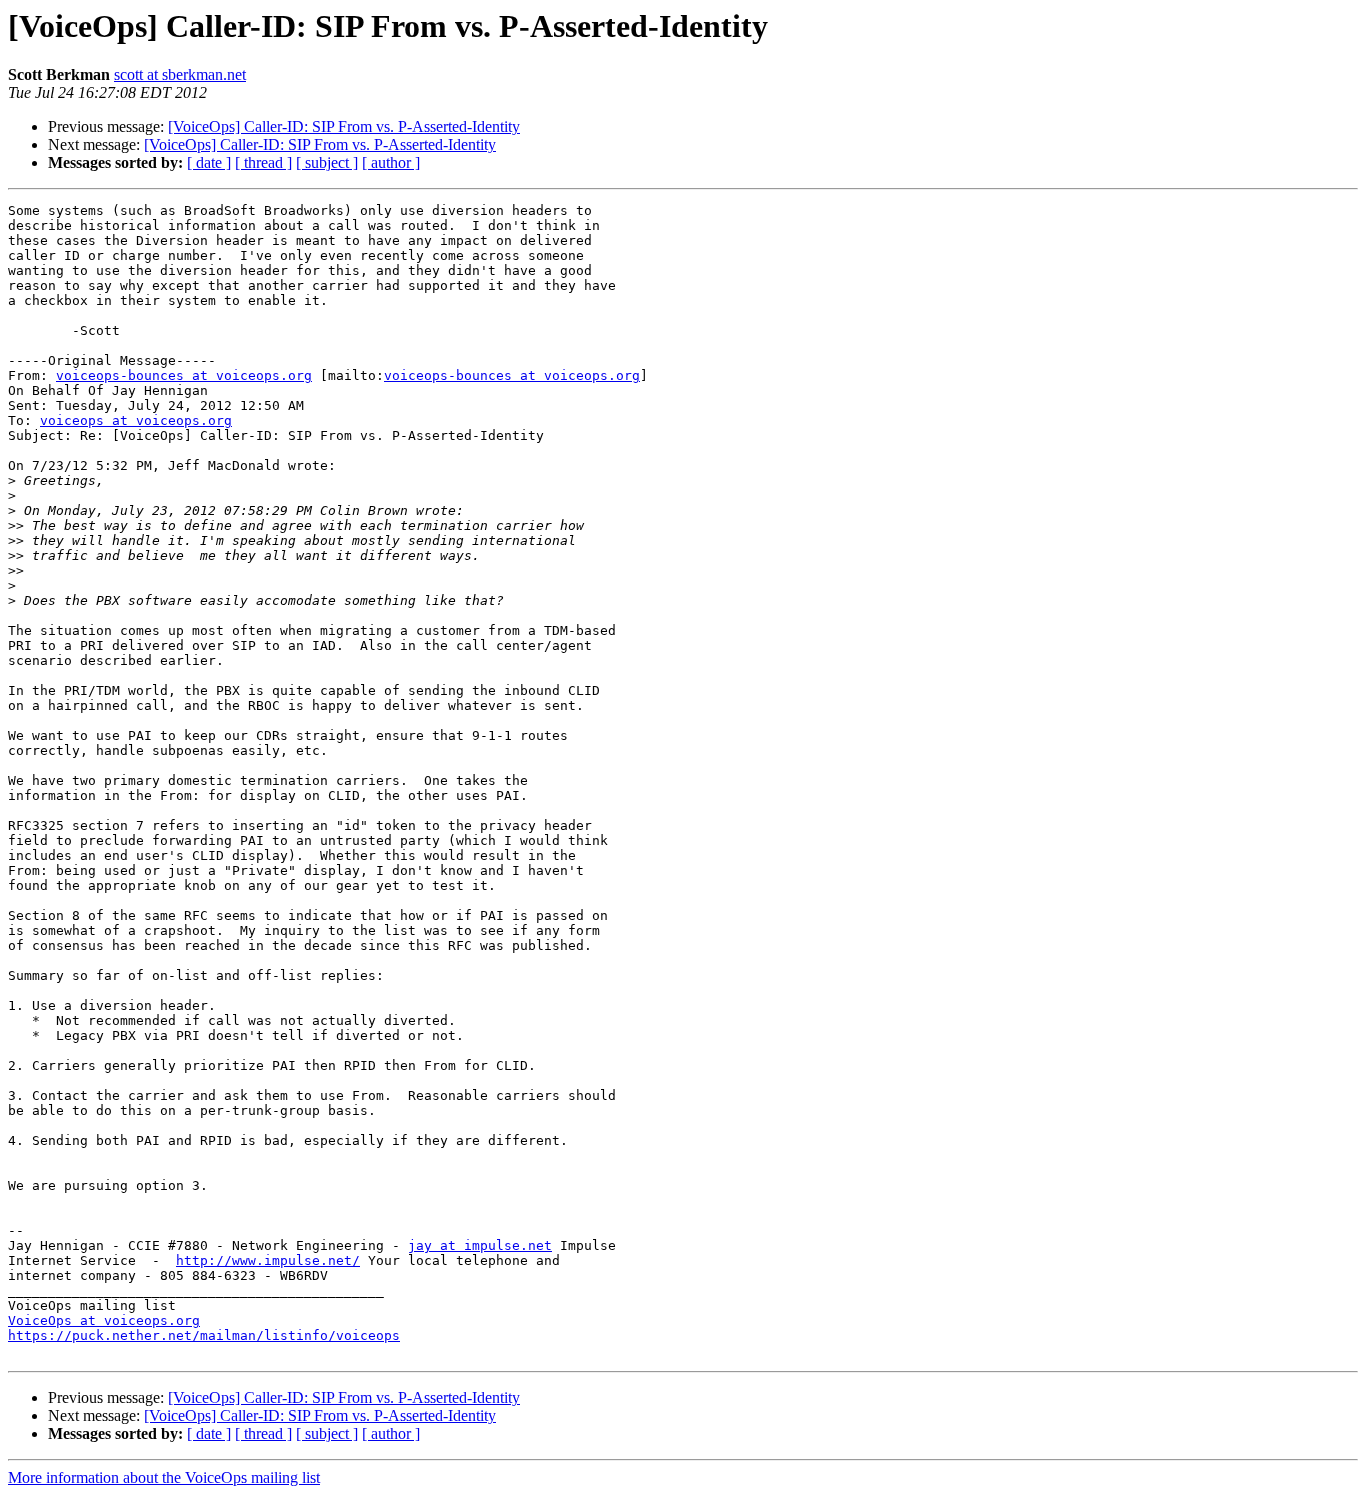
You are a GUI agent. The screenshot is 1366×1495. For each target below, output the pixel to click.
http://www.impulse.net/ (268, 1260)
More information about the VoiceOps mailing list (164, 1477)
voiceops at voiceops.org (136, 420)
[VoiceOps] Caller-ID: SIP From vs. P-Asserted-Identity (344, 126)
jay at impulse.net (480, 1245)
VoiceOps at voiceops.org (104, 1320)
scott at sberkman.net (180, 74)
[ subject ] (327, 162)
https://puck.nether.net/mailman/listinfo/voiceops (204, 1335)
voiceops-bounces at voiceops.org (184, 375)
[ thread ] (263, 162)
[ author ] (391, 162)
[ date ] (209, 162)
